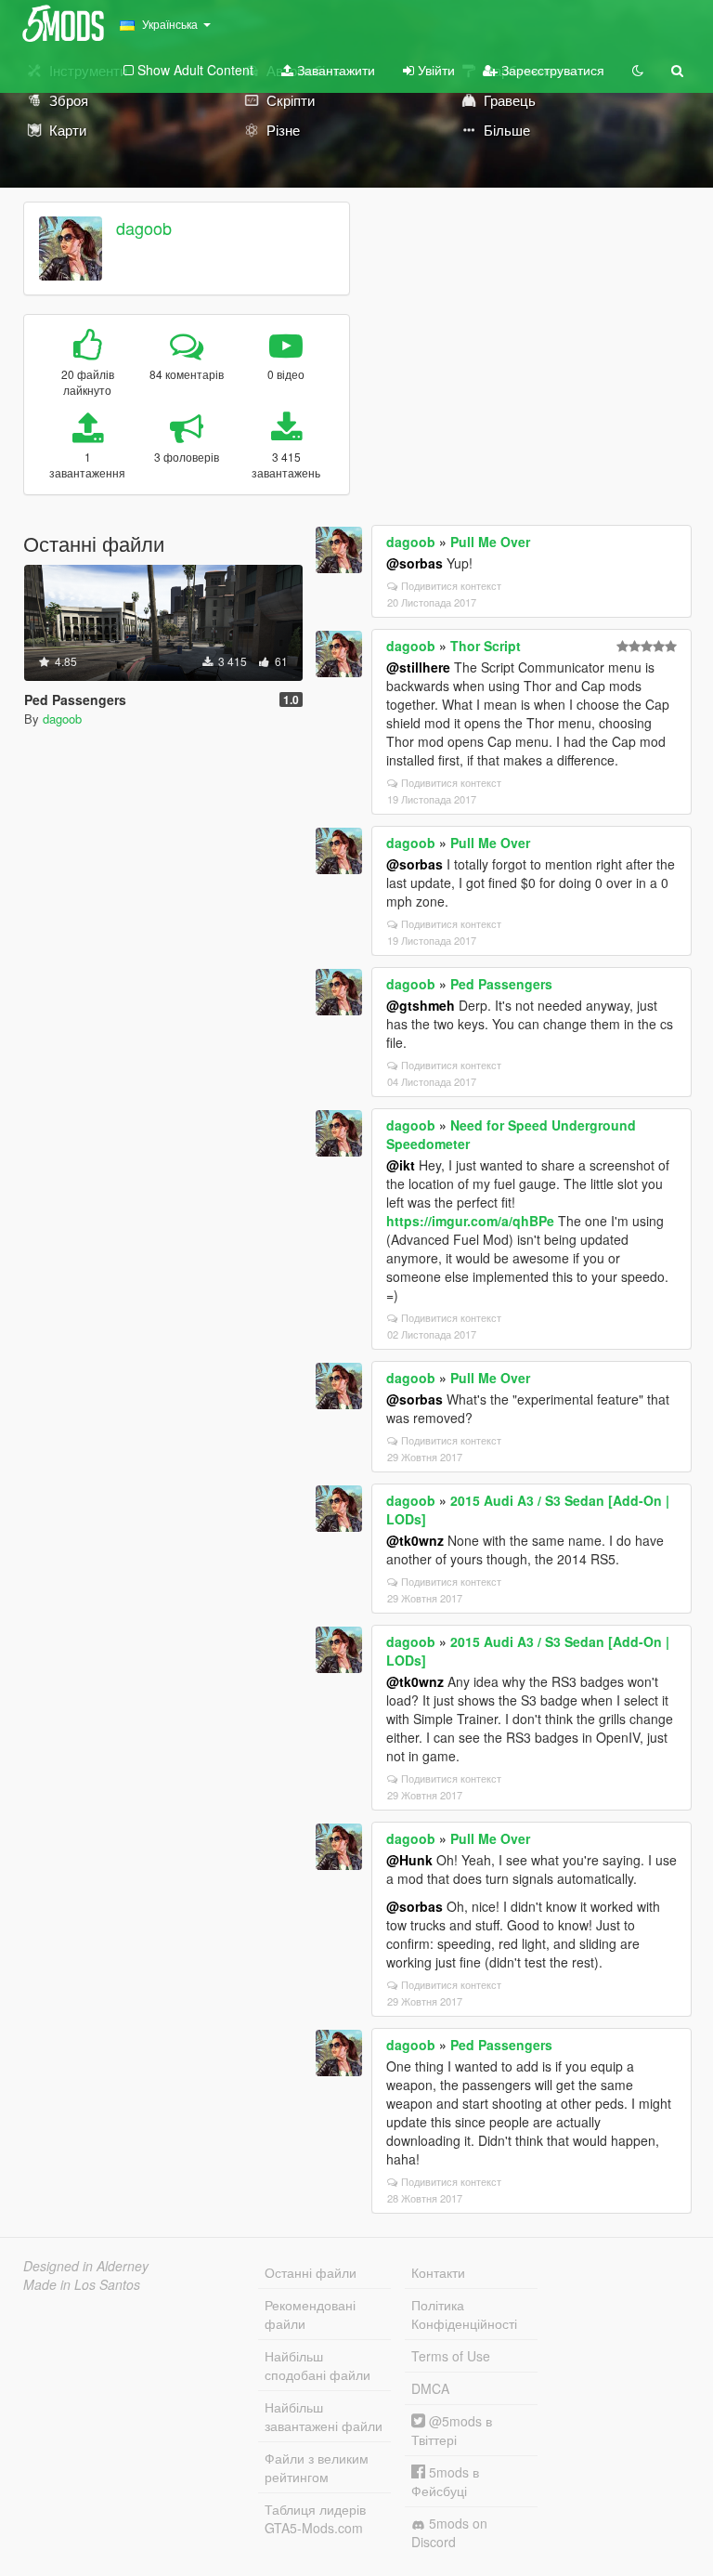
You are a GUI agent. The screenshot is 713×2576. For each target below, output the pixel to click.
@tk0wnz (415, 1540)
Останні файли (311, 2272)
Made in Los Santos (82, 2284)
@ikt (401, 1165)
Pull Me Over (490, 542)
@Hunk (409, 1860)
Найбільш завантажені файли (324, 2416)
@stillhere (418, 667)
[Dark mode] (638, 70)
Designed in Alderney (86, 2266)
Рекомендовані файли (310, 2314)
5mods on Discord (449, 2532)
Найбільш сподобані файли (318, 2365)
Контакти (438, 2272)
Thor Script (486, 646)
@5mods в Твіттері (452, 2430)
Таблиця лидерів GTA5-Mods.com (315, 2518)
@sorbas (415, 563)
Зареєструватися (551, 70)
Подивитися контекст (451, 585)
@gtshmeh (421, 1005)
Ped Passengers (501, 984)
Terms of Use (451, 2356)
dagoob (144, 228)
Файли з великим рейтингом (317, 2467)
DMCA (430, 2388)
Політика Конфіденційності (464, 2314)
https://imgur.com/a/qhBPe (470, 1221)
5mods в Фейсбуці (445, 2481)
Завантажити (334, 70)
